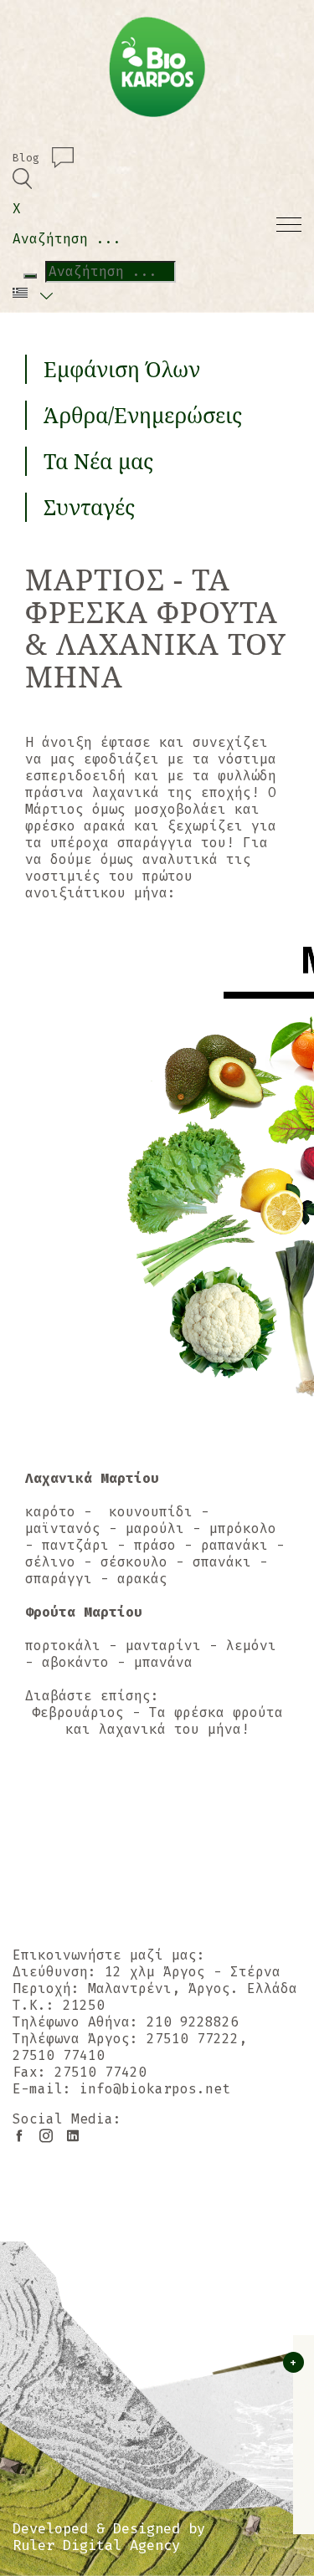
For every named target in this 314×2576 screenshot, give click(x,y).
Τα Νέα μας (98, 461)
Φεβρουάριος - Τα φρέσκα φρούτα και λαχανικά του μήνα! (157, 1721)
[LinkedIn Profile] (66, 2136)
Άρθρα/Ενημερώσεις (143, 415)
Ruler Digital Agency (96, 2546)
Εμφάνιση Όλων (122, 369)
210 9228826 (193, 2022)
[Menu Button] (289, 222)
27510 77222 (193, 2039)
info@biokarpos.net (155, 2089)
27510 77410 (59, 2055)
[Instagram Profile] (39, 2136)
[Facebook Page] (19, 2136)
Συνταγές (89, 507)
